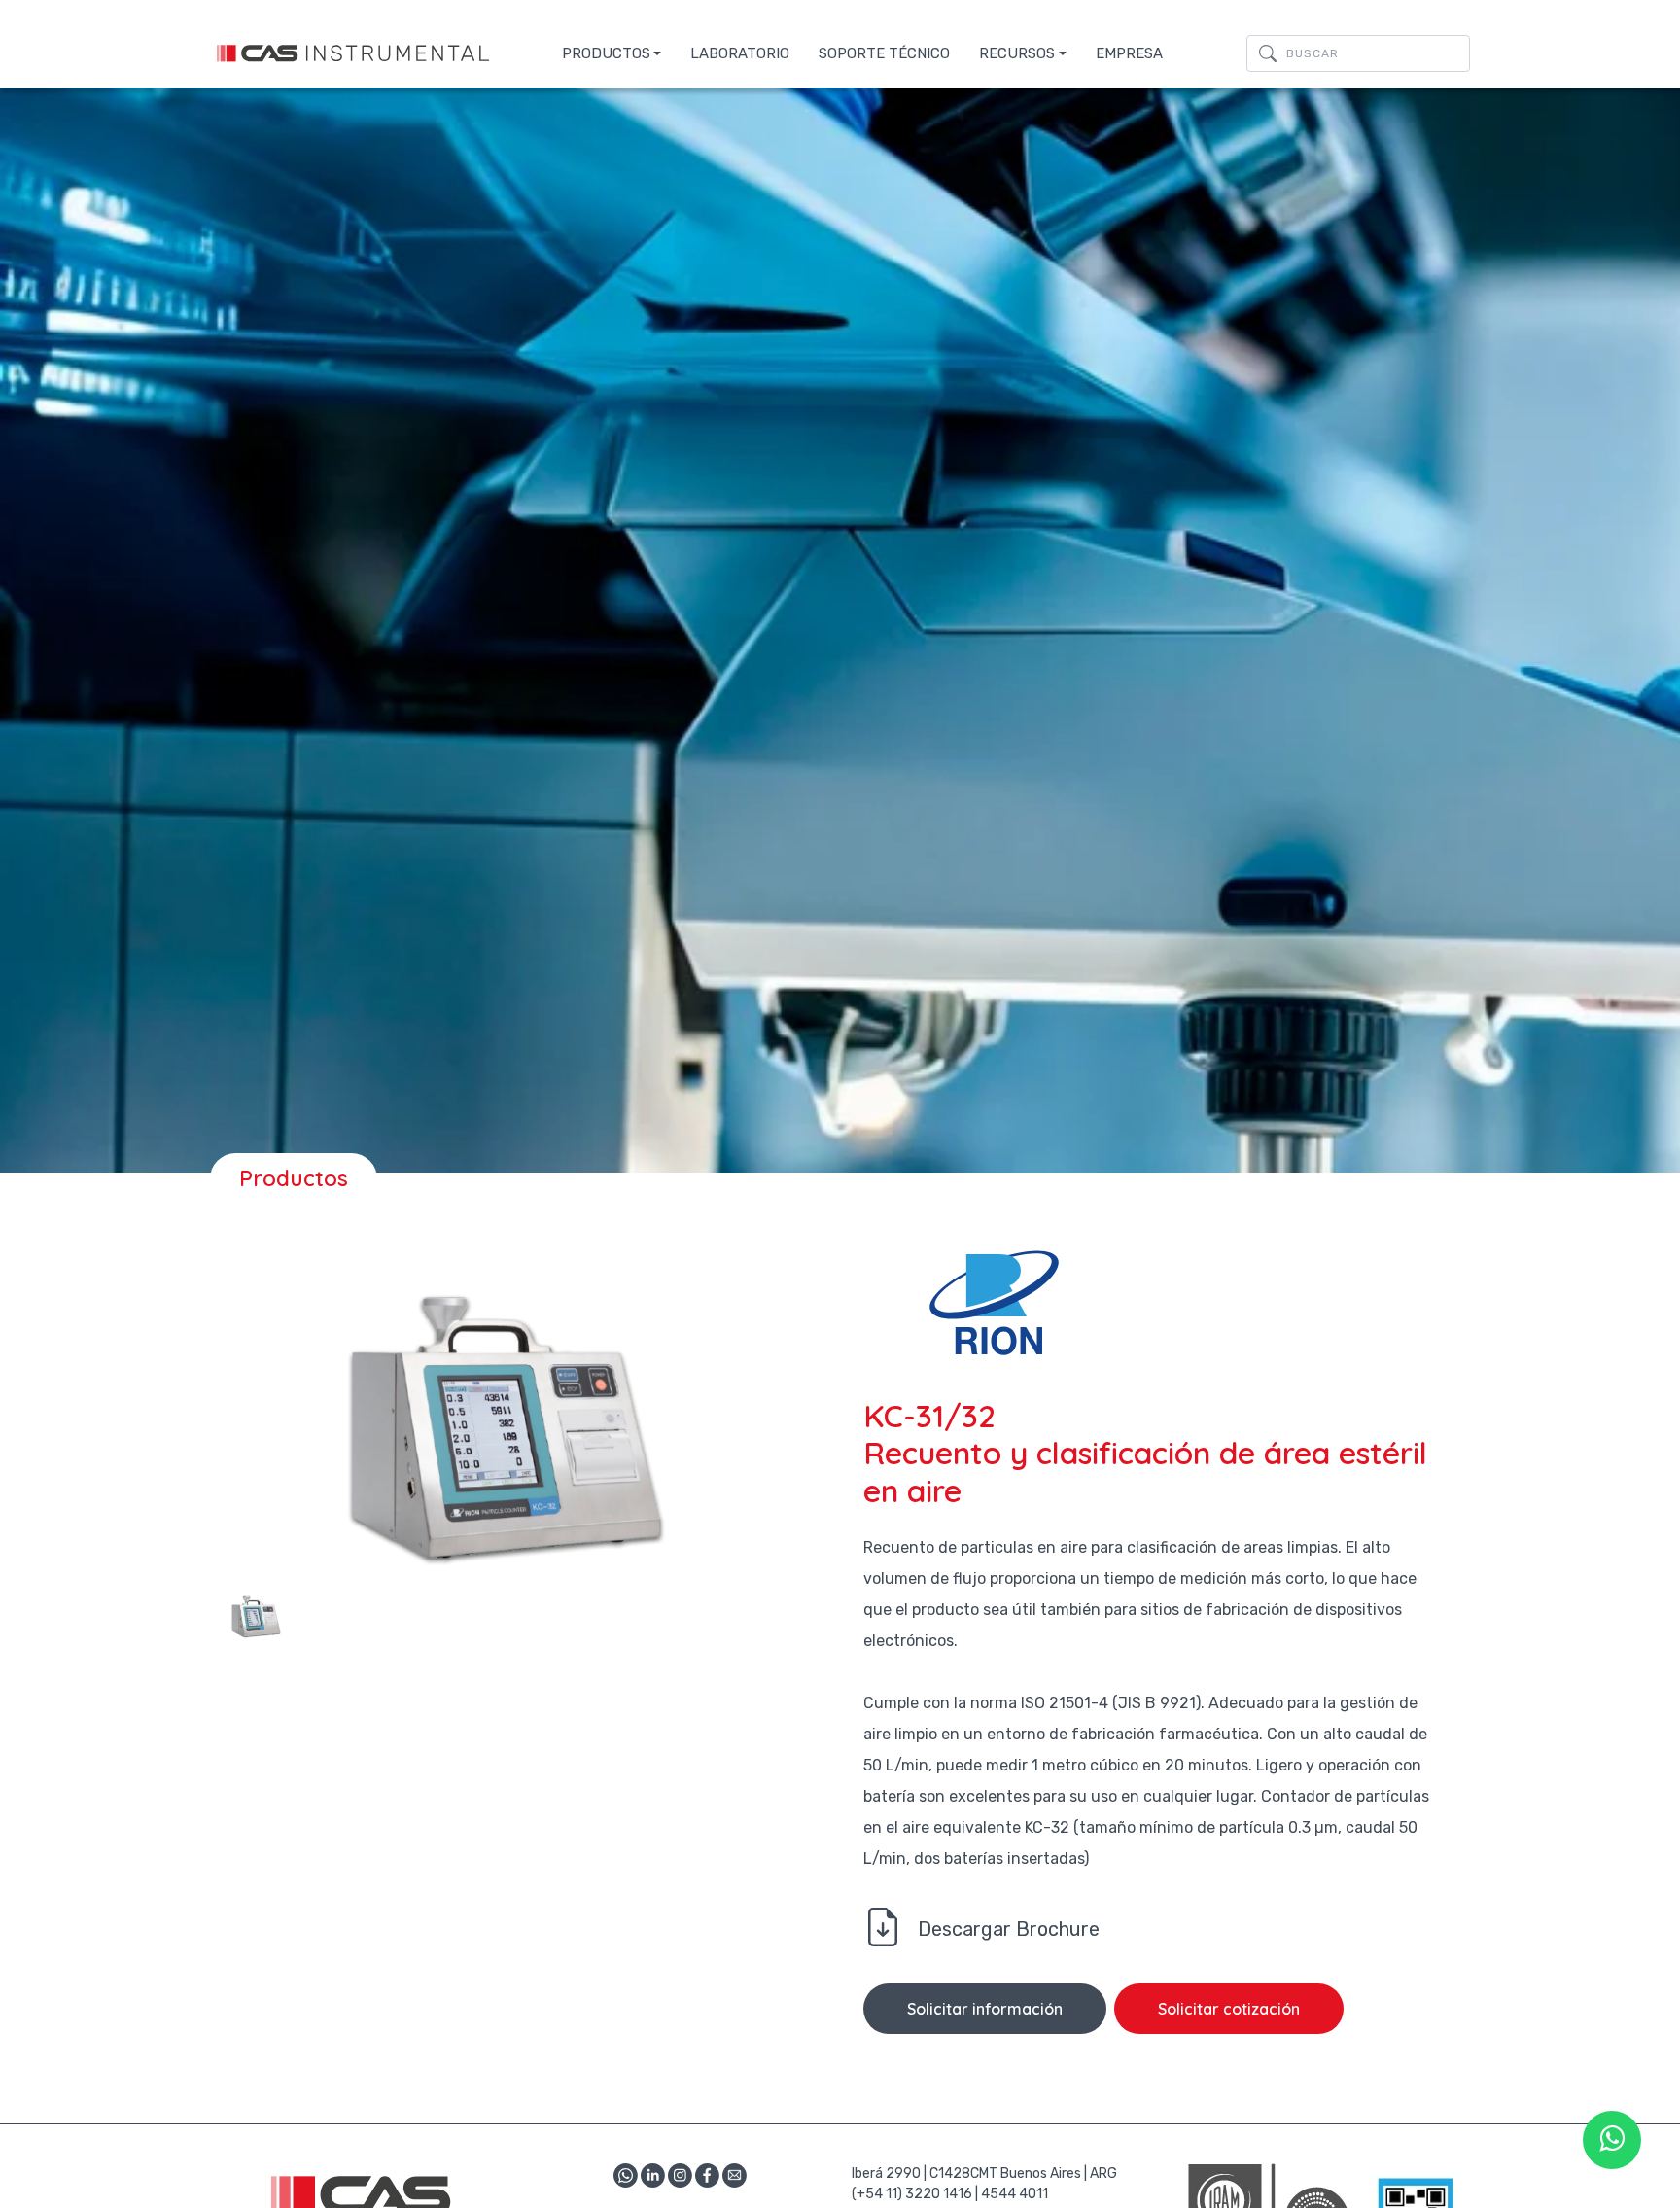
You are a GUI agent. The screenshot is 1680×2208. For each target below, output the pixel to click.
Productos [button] (606, 53)
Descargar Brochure (1009, 1929)
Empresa (1129, 53)
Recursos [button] (1017, 53)
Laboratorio (740, 53)
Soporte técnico (884, 53)
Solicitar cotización (1229, 2009)
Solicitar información (985, 2009)
